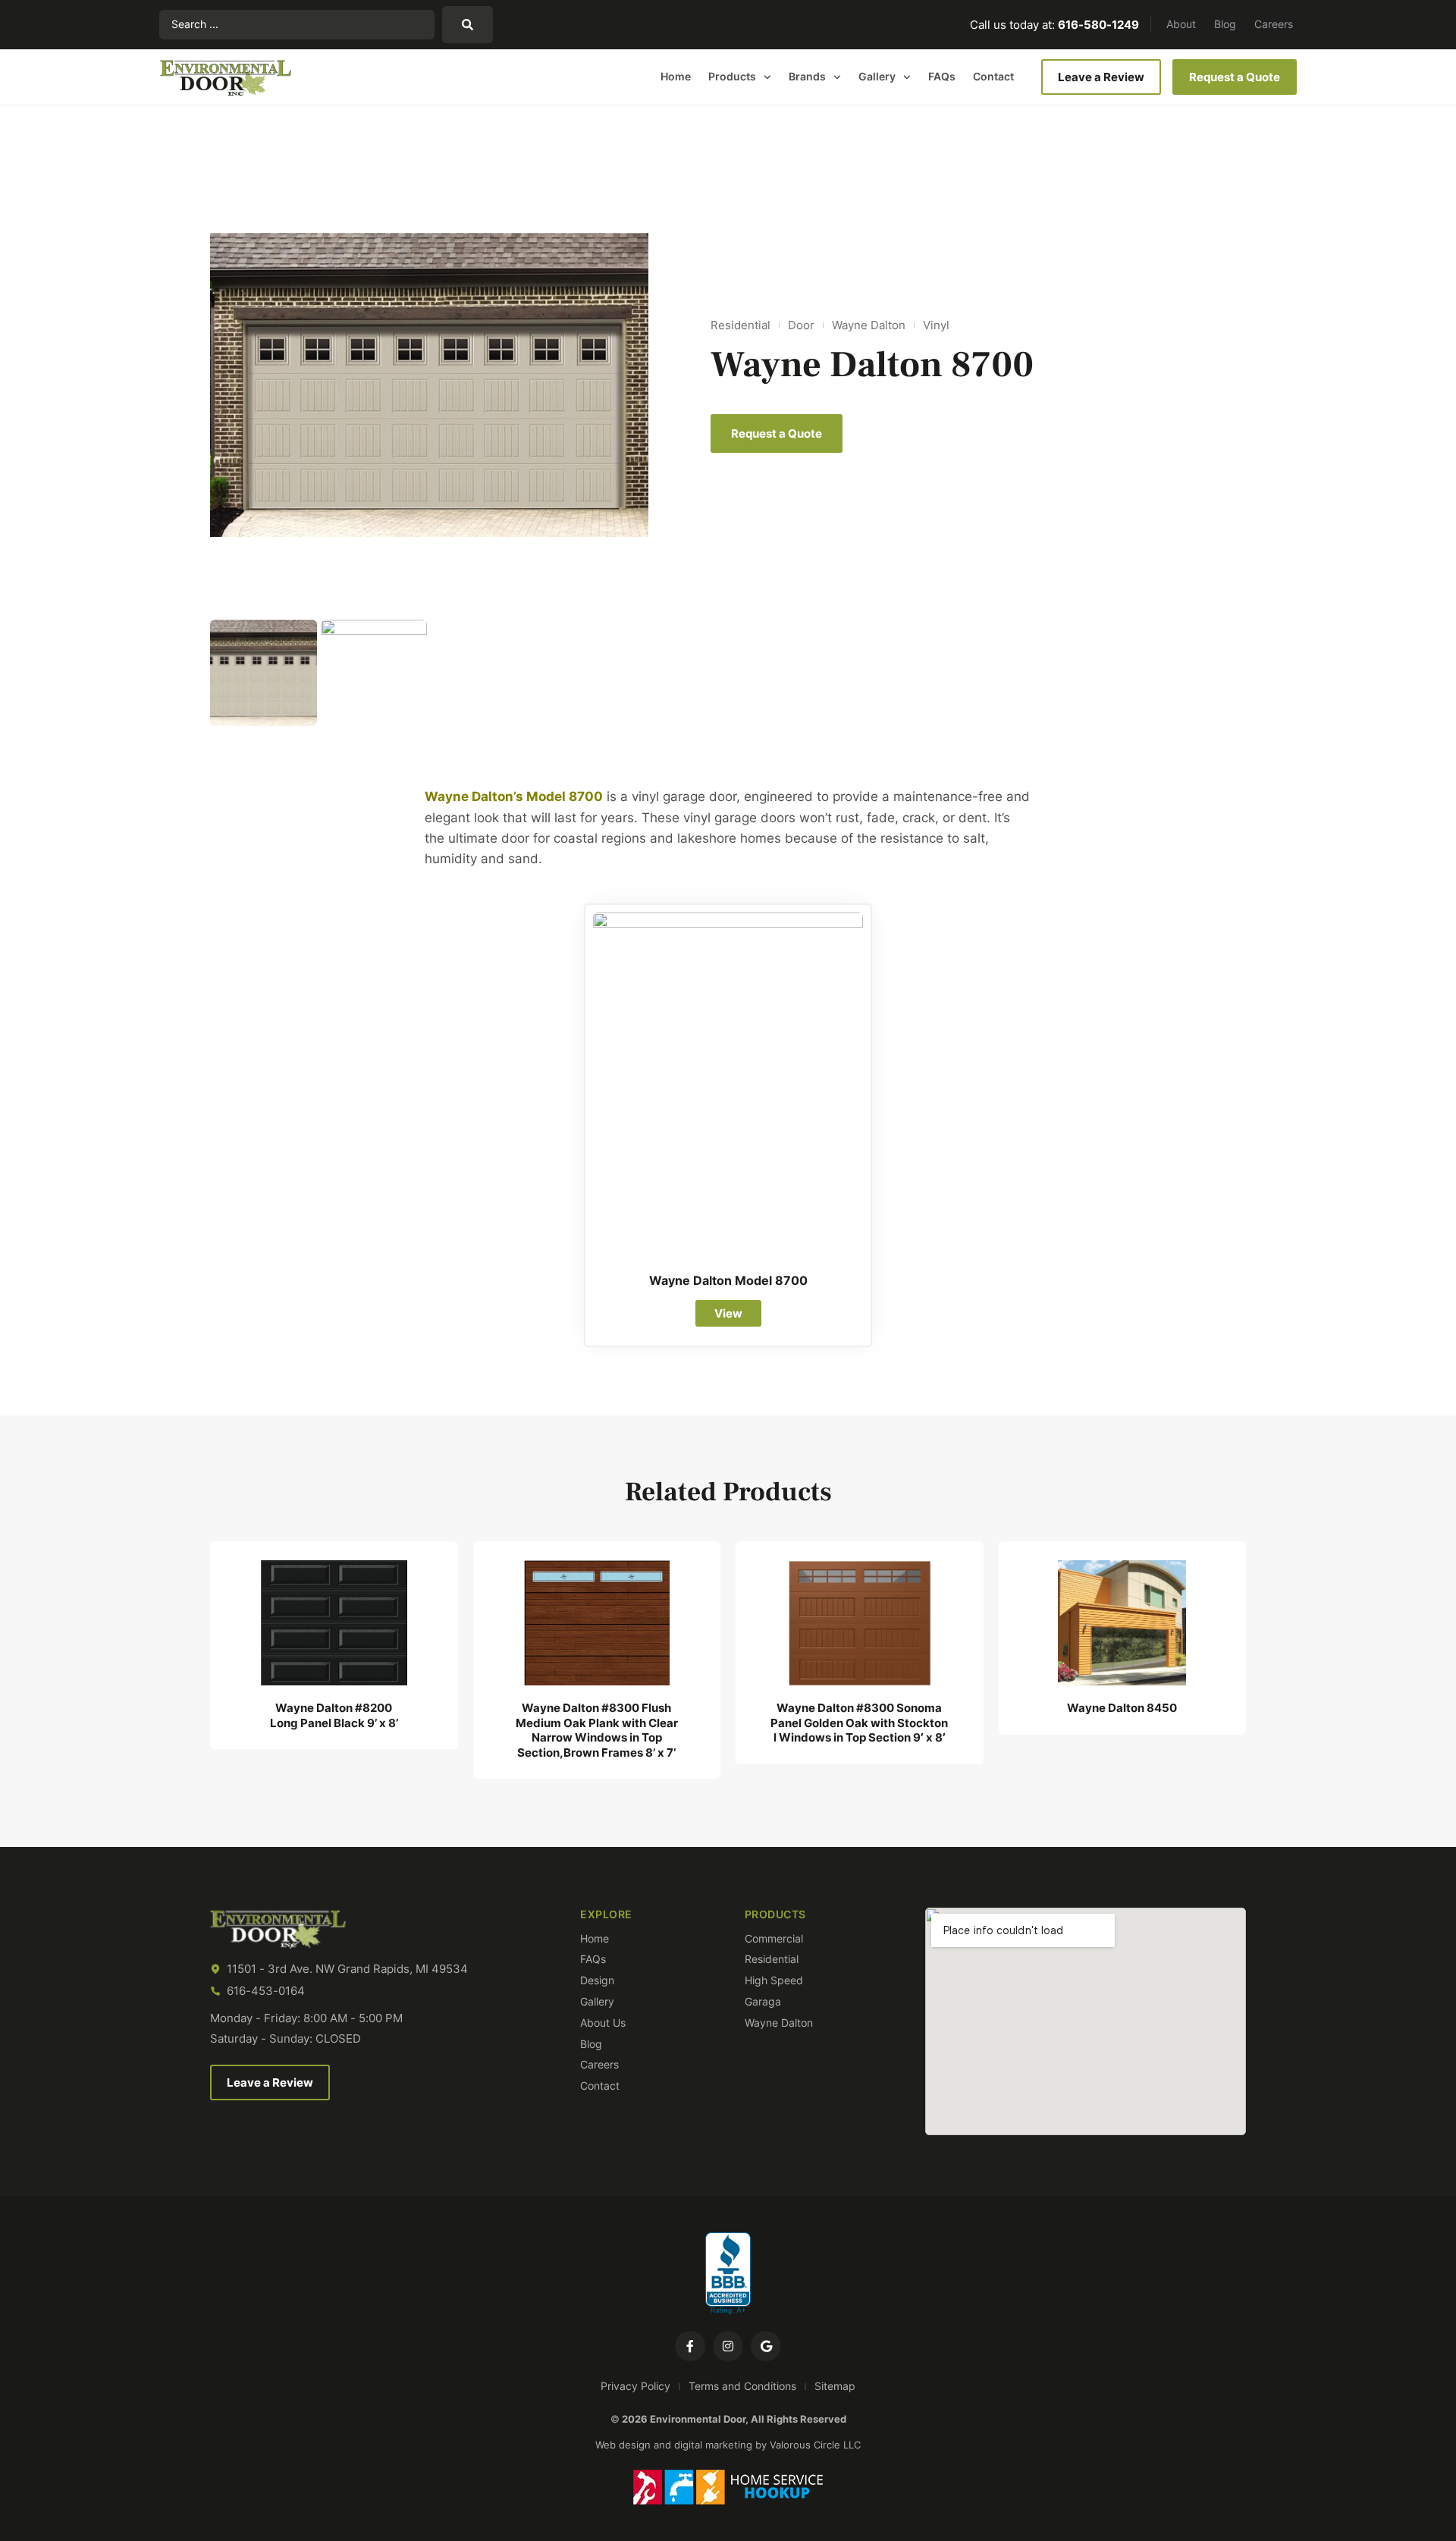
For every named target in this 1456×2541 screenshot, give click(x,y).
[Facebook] (690, 2346)
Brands (807, 76)
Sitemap (835, 2386)
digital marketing (713, 2445)
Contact (993, 76)
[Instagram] (728, 2346)
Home (676, 76)
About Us (603, 2023)
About (1181, 24)
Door (801, 325)
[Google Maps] (766, 2346)
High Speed (774, 1980)
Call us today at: (1054, 25)
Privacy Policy (635, 2386)
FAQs (942, 76)
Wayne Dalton (869, 325)
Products (732, 76)
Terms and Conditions (742, 2386)
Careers (1274, 24)
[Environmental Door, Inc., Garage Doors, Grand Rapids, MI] (728, 2274)
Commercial (774, 1939)
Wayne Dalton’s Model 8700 (514, 796)
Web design (623, 2445)
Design (597, 1980)
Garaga (763, 2002)
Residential (741, 325)
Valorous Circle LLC (815, 2445)
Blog (1225, 24)
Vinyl (936, 325)
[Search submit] (468, 25)
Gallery (877, 76)
